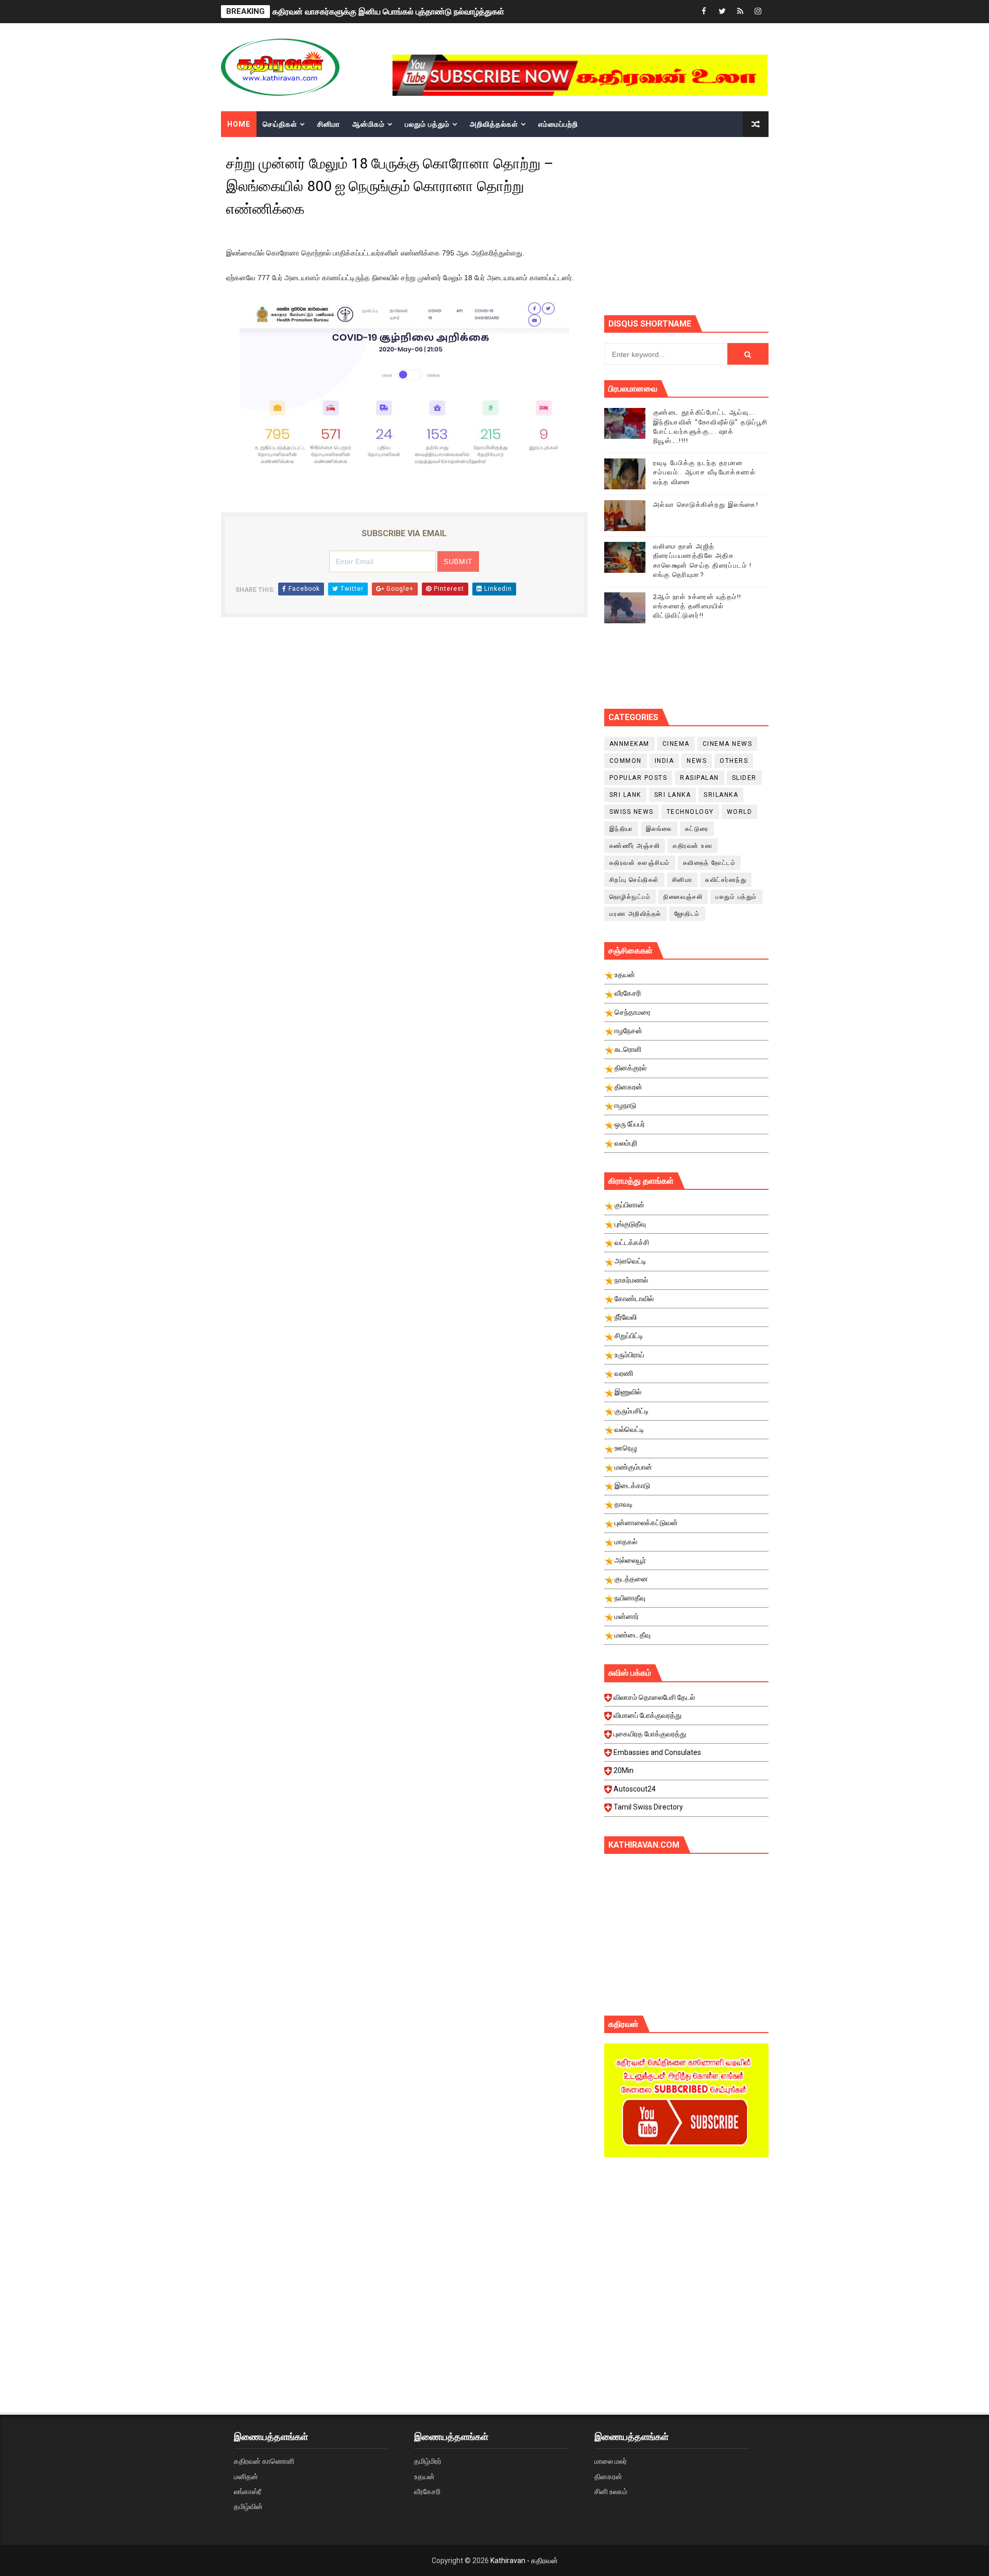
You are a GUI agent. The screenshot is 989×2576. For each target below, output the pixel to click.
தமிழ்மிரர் (428, 2461)
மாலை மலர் (611, 2461)
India (664, 761)
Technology (690, 812)
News (697, 761)
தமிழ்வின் (248, 2506)
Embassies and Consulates (657, 1752)
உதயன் (424, 2477)
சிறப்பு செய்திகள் (634, 880)
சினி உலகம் (611, 2492)
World (740, 812)
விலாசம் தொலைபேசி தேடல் (654, 1697)
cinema (676, 744)
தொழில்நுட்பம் (630, 897)
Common (626, 761)
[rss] (740, 12)
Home (239, 124)
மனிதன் (246, 2477)
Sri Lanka (673, 795)
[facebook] (704, 12)
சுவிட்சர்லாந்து (726, 880)
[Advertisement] (686, 2253)
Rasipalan (700, 778)
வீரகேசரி (427, 2492)
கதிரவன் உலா (693, 846)
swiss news (632, 812)
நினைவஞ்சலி (683, 897)
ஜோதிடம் (687, 914)
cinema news (728, 744)
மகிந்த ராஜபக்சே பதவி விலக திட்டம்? (335, 14)
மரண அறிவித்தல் (635, 914)
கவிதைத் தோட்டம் (710, 863)
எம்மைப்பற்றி (558, 124)
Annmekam (629, 744)
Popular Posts (638, 778)
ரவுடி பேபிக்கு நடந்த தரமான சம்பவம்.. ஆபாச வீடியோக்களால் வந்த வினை (705, 472)
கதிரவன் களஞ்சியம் (640, 863)
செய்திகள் (280, 124)
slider (744, 778)
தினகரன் (608, 2477)
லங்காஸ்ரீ (248, 2492)
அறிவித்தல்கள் (494, 124)
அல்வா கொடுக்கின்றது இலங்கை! (706, 505)
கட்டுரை (697, 829)
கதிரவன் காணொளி (264, 2461)
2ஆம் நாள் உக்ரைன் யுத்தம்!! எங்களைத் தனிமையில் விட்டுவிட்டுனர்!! (697, 606)
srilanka (721, 795)
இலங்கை (659, 829)
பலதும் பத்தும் (427, 124)
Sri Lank (625, 795)
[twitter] (722, 12)
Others (734, 761)
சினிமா (329, 124)
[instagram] (758, 12)
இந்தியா (621, 829)
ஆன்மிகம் (369, 124)
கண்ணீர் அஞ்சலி (635, 846)
